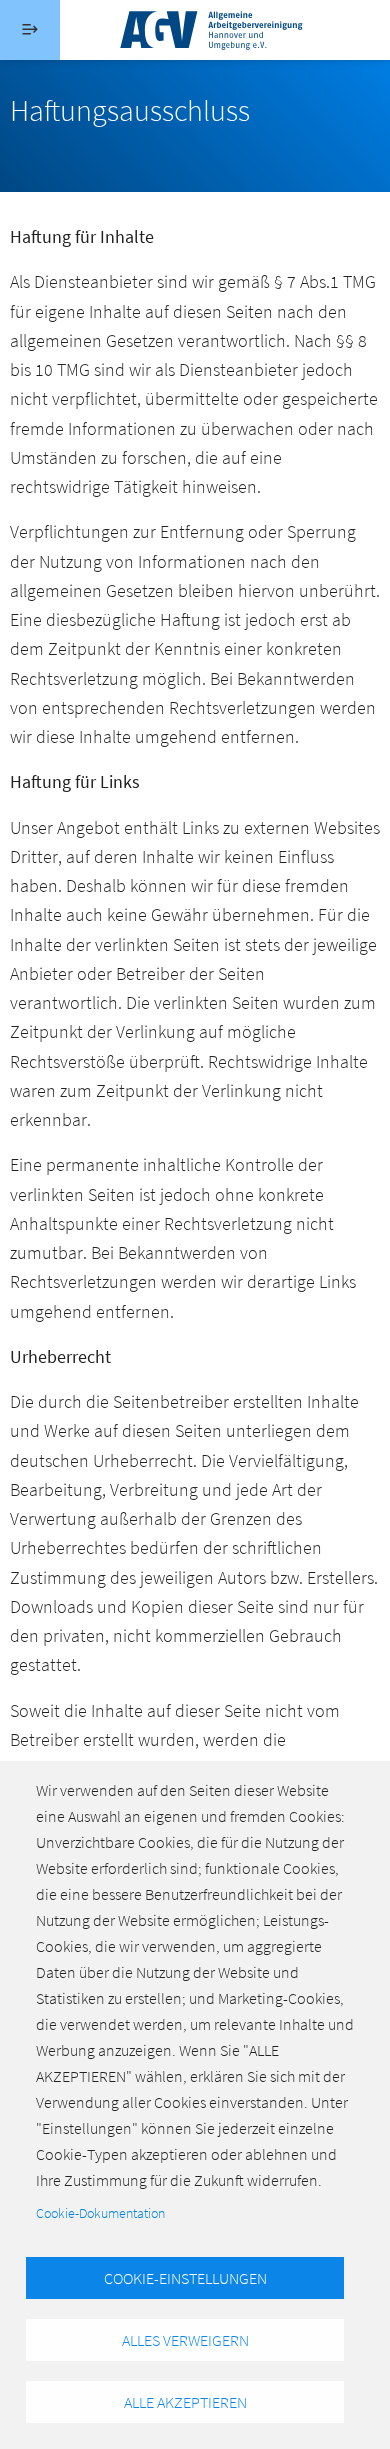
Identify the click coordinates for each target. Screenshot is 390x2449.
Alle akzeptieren (185, 2402)
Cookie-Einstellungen (185, 2278)
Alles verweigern (185, 2340)
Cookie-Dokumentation (100, 2213)
